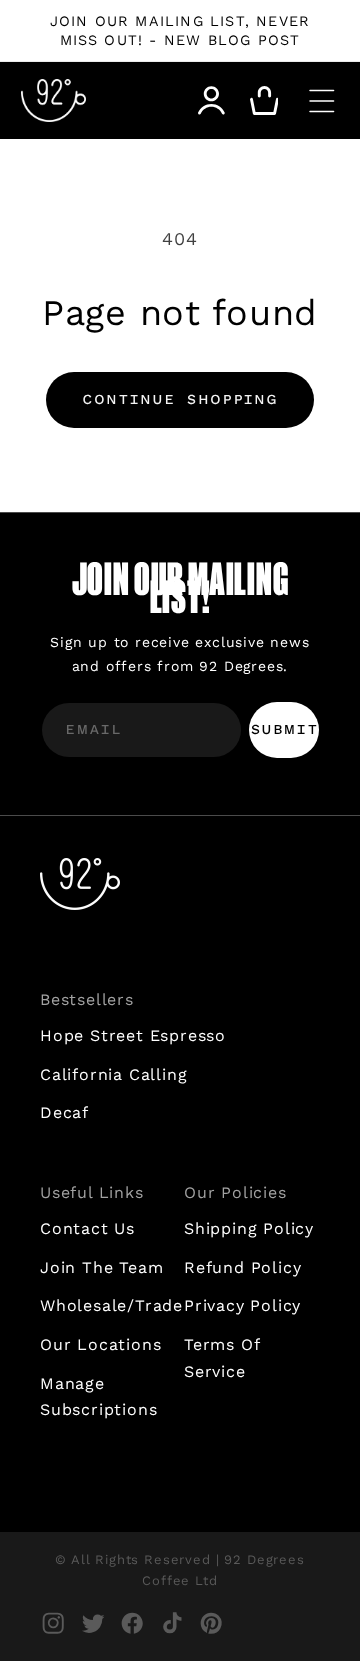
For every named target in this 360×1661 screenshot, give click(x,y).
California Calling (113, 1074)
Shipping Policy (249, 1228)
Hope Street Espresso (133, 1035)
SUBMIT (284, 730)
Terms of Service (221, 1358)
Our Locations (100, 1344)
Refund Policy (242, 1267)
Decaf (64, 1112)
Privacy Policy (242, 1305)
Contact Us (87, 1228)
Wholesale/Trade (108, 1305)
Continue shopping (180, 400)
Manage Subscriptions (98, 1397)
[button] (321, 100)
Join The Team (101, 1267)
